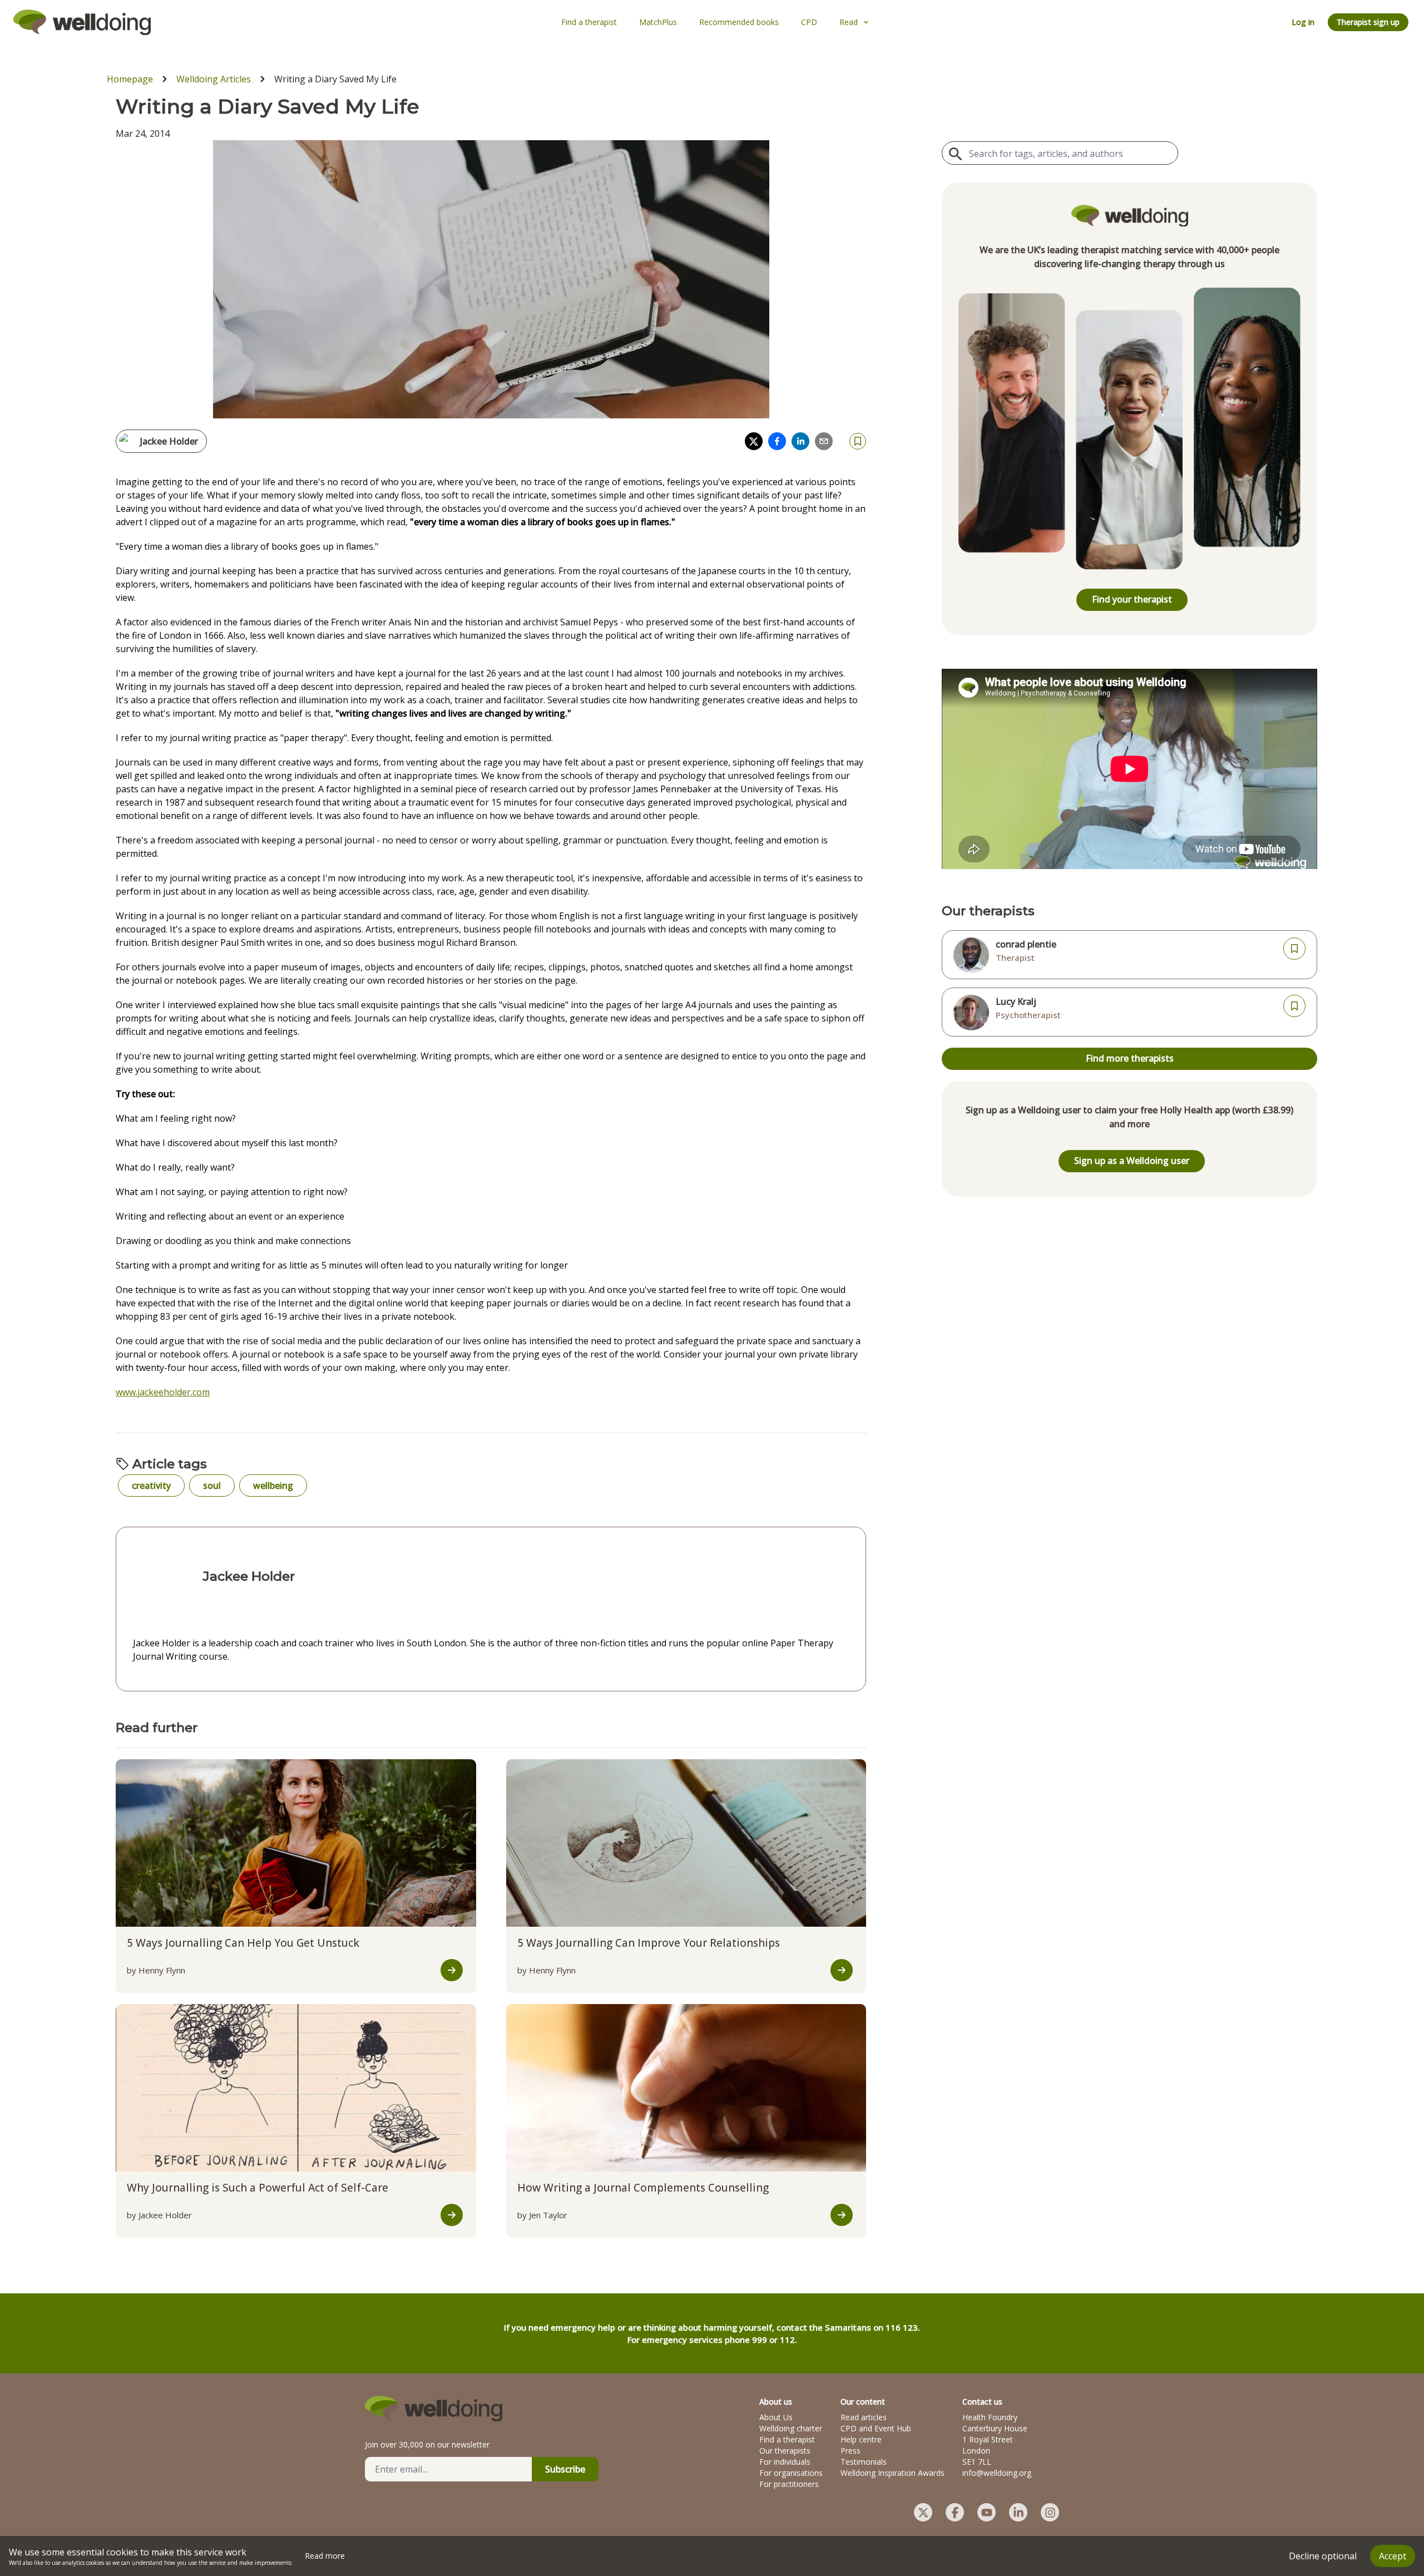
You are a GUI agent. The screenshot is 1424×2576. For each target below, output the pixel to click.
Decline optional (1323, 2556)
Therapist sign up (1368, 22)
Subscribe (565, 2469)
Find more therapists (1130, 1058)
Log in (1303, 22)
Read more (325, 2556)
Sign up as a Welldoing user (1132, 1161)
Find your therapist (1132, 599)
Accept (1393, 2556)
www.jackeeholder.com (163, 1392)
